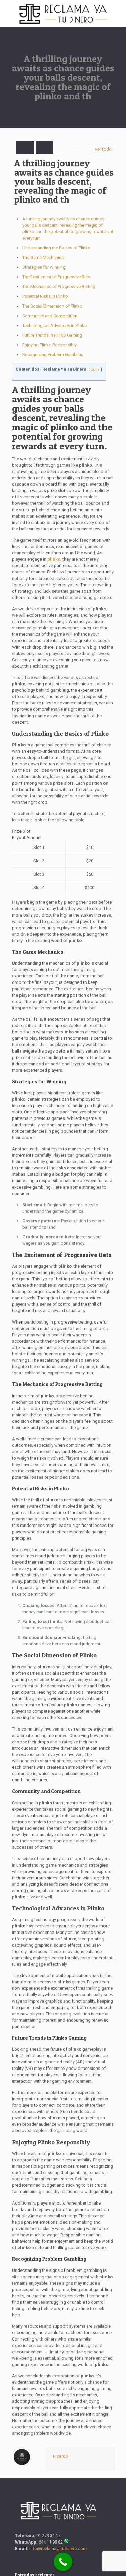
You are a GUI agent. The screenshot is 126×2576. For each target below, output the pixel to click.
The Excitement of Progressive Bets (56, 277)
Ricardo (61, 2456)
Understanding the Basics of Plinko (56, 248)
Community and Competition (50, 316)
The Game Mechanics (43, 257)
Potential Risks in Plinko (45, 296)
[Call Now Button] (63, 2562)
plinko (54, 559)
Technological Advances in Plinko (55, 325)
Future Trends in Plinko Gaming (52, 335)
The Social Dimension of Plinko (52, 306)
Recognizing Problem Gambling (53, 355)
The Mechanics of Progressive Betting (59, 287)
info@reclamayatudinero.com (57, 2548)
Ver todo (103, 149)
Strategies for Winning (44, 267)
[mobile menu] (117, 13)
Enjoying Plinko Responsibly (49, 345)
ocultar (95, 370)
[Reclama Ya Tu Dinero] (63, 13)
